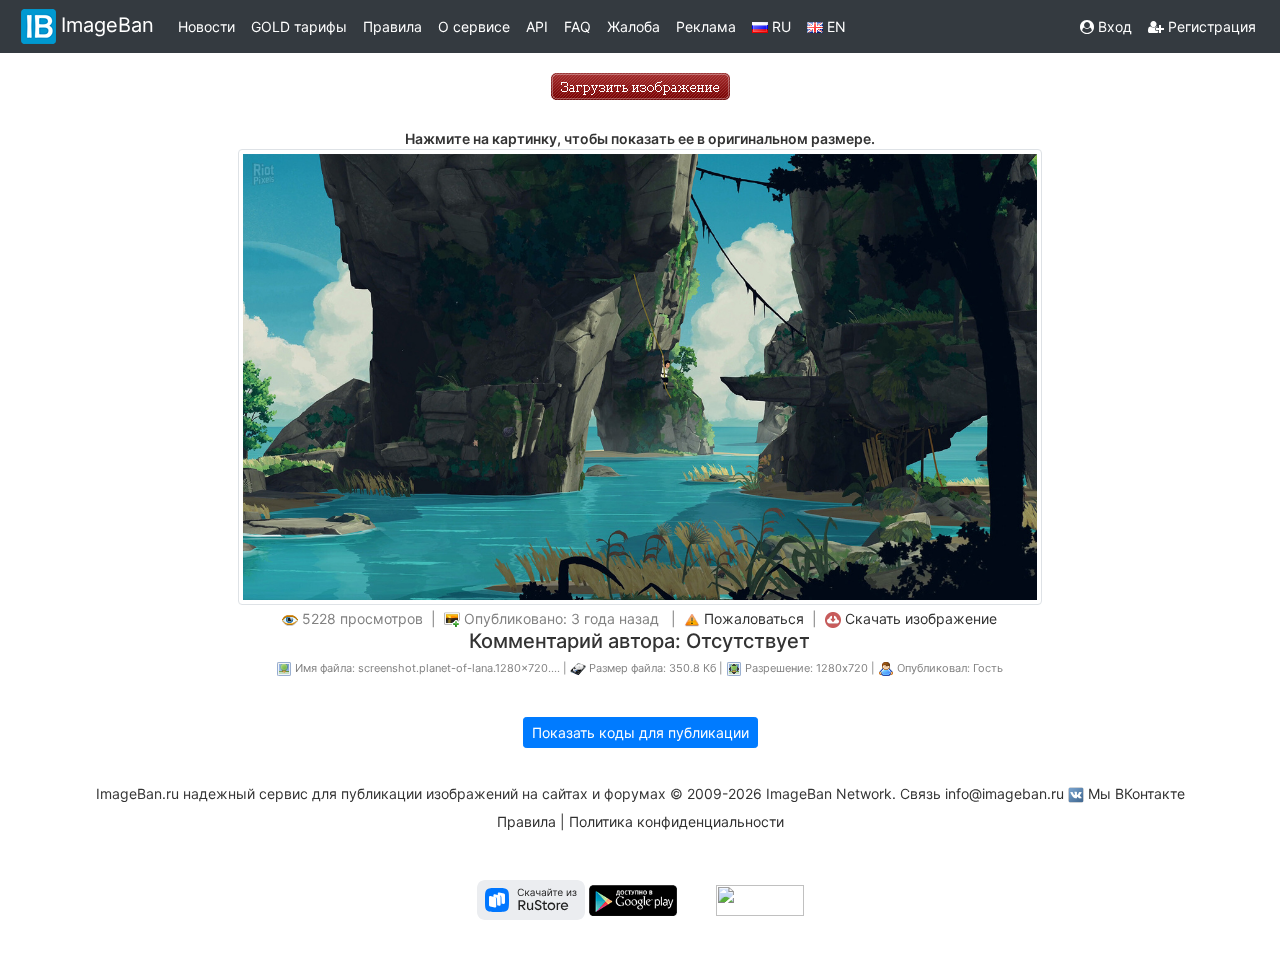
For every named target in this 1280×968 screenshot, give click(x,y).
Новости (206, 26)
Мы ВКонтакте (1136, 793)
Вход (1113, 26)
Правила (392, 26)
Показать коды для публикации (640, 732)
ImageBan (107, 25)
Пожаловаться (754, 618)
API (537, 26)
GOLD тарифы (299, 26)
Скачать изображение (921, 618)
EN (834, 26)
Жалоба (633, 26)
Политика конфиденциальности (676, 821)
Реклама (706, 26)
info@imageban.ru (1004, 793)
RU (779, 26)
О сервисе (474, 26)
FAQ (577, 26)
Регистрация (1210, 26)
